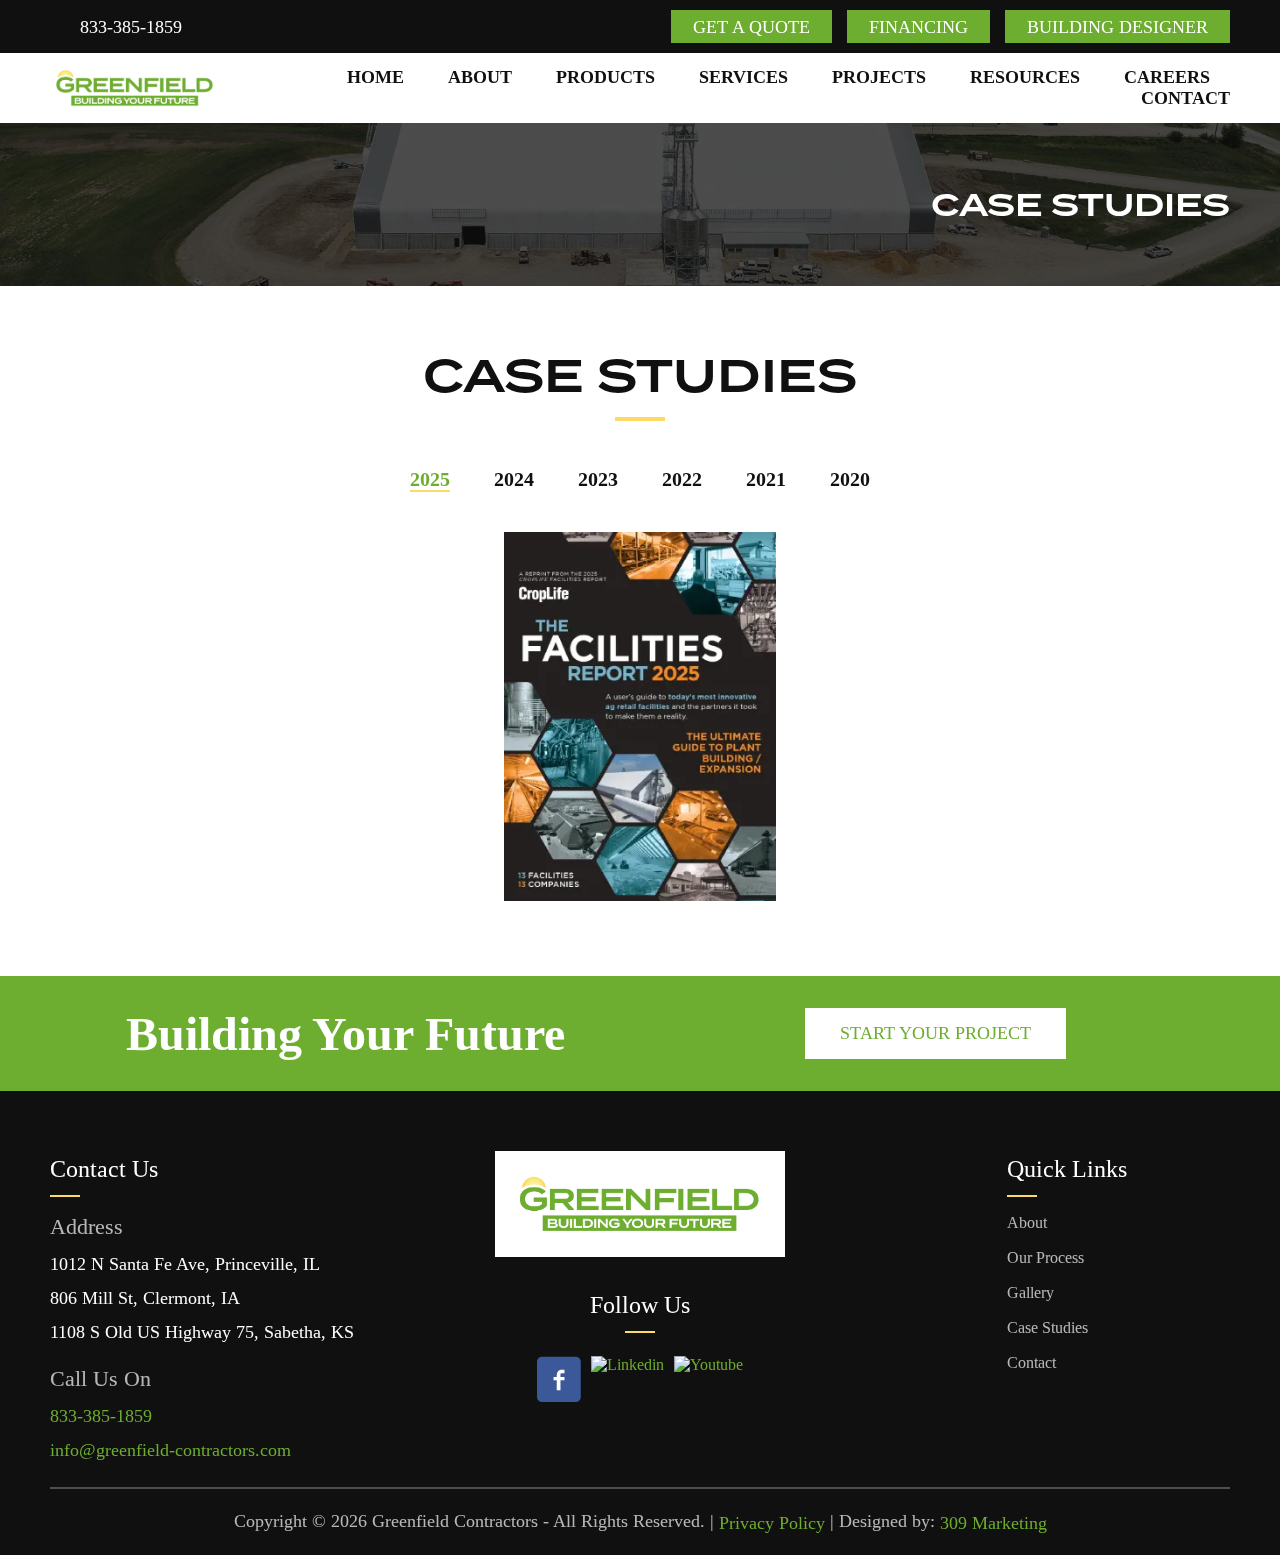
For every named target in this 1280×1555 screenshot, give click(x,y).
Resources (1025, 77)
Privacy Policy (772, 1523)
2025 (430, 479)
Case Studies (1047, 1327)
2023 (598, 479)
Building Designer (1117, 27)
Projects (879, 77)
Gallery (1030, 1292)
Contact (1185, 98)
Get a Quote (751, 27)
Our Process (1045, 1257)
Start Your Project (935, 1033)
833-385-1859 (131, 27)
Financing (918, 27)
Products (605, 77)
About (480, 77)
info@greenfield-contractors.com (170, 1450)
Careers (1167, 77)
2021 (766, 479)
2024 (514, 479)
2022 (682, 479)
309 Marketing (993, 1523)
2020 (850, 479)
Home (375, 77)
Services (743, 77)
